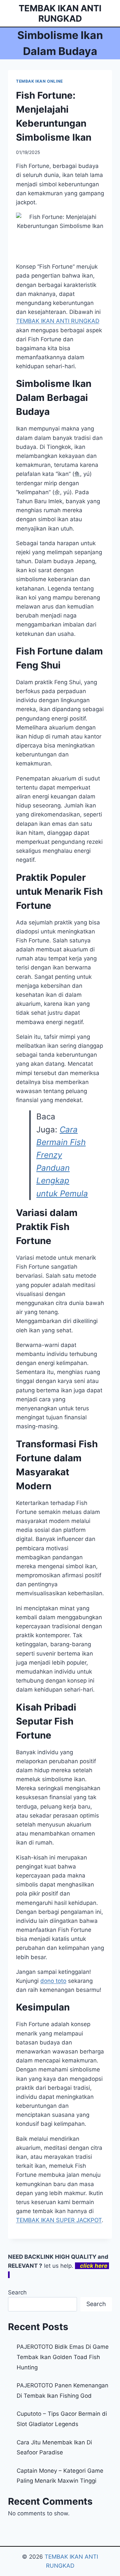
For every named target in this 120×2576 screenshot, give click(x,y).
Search (17, 2292)
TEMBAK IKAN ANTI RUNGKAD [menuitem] (58, 321)
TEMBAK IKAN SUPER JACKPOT (59, 2220)
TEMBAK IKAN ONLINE (39, 81)
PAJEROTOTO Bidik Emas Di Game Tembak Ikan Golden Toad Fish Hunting (63, 2357)
